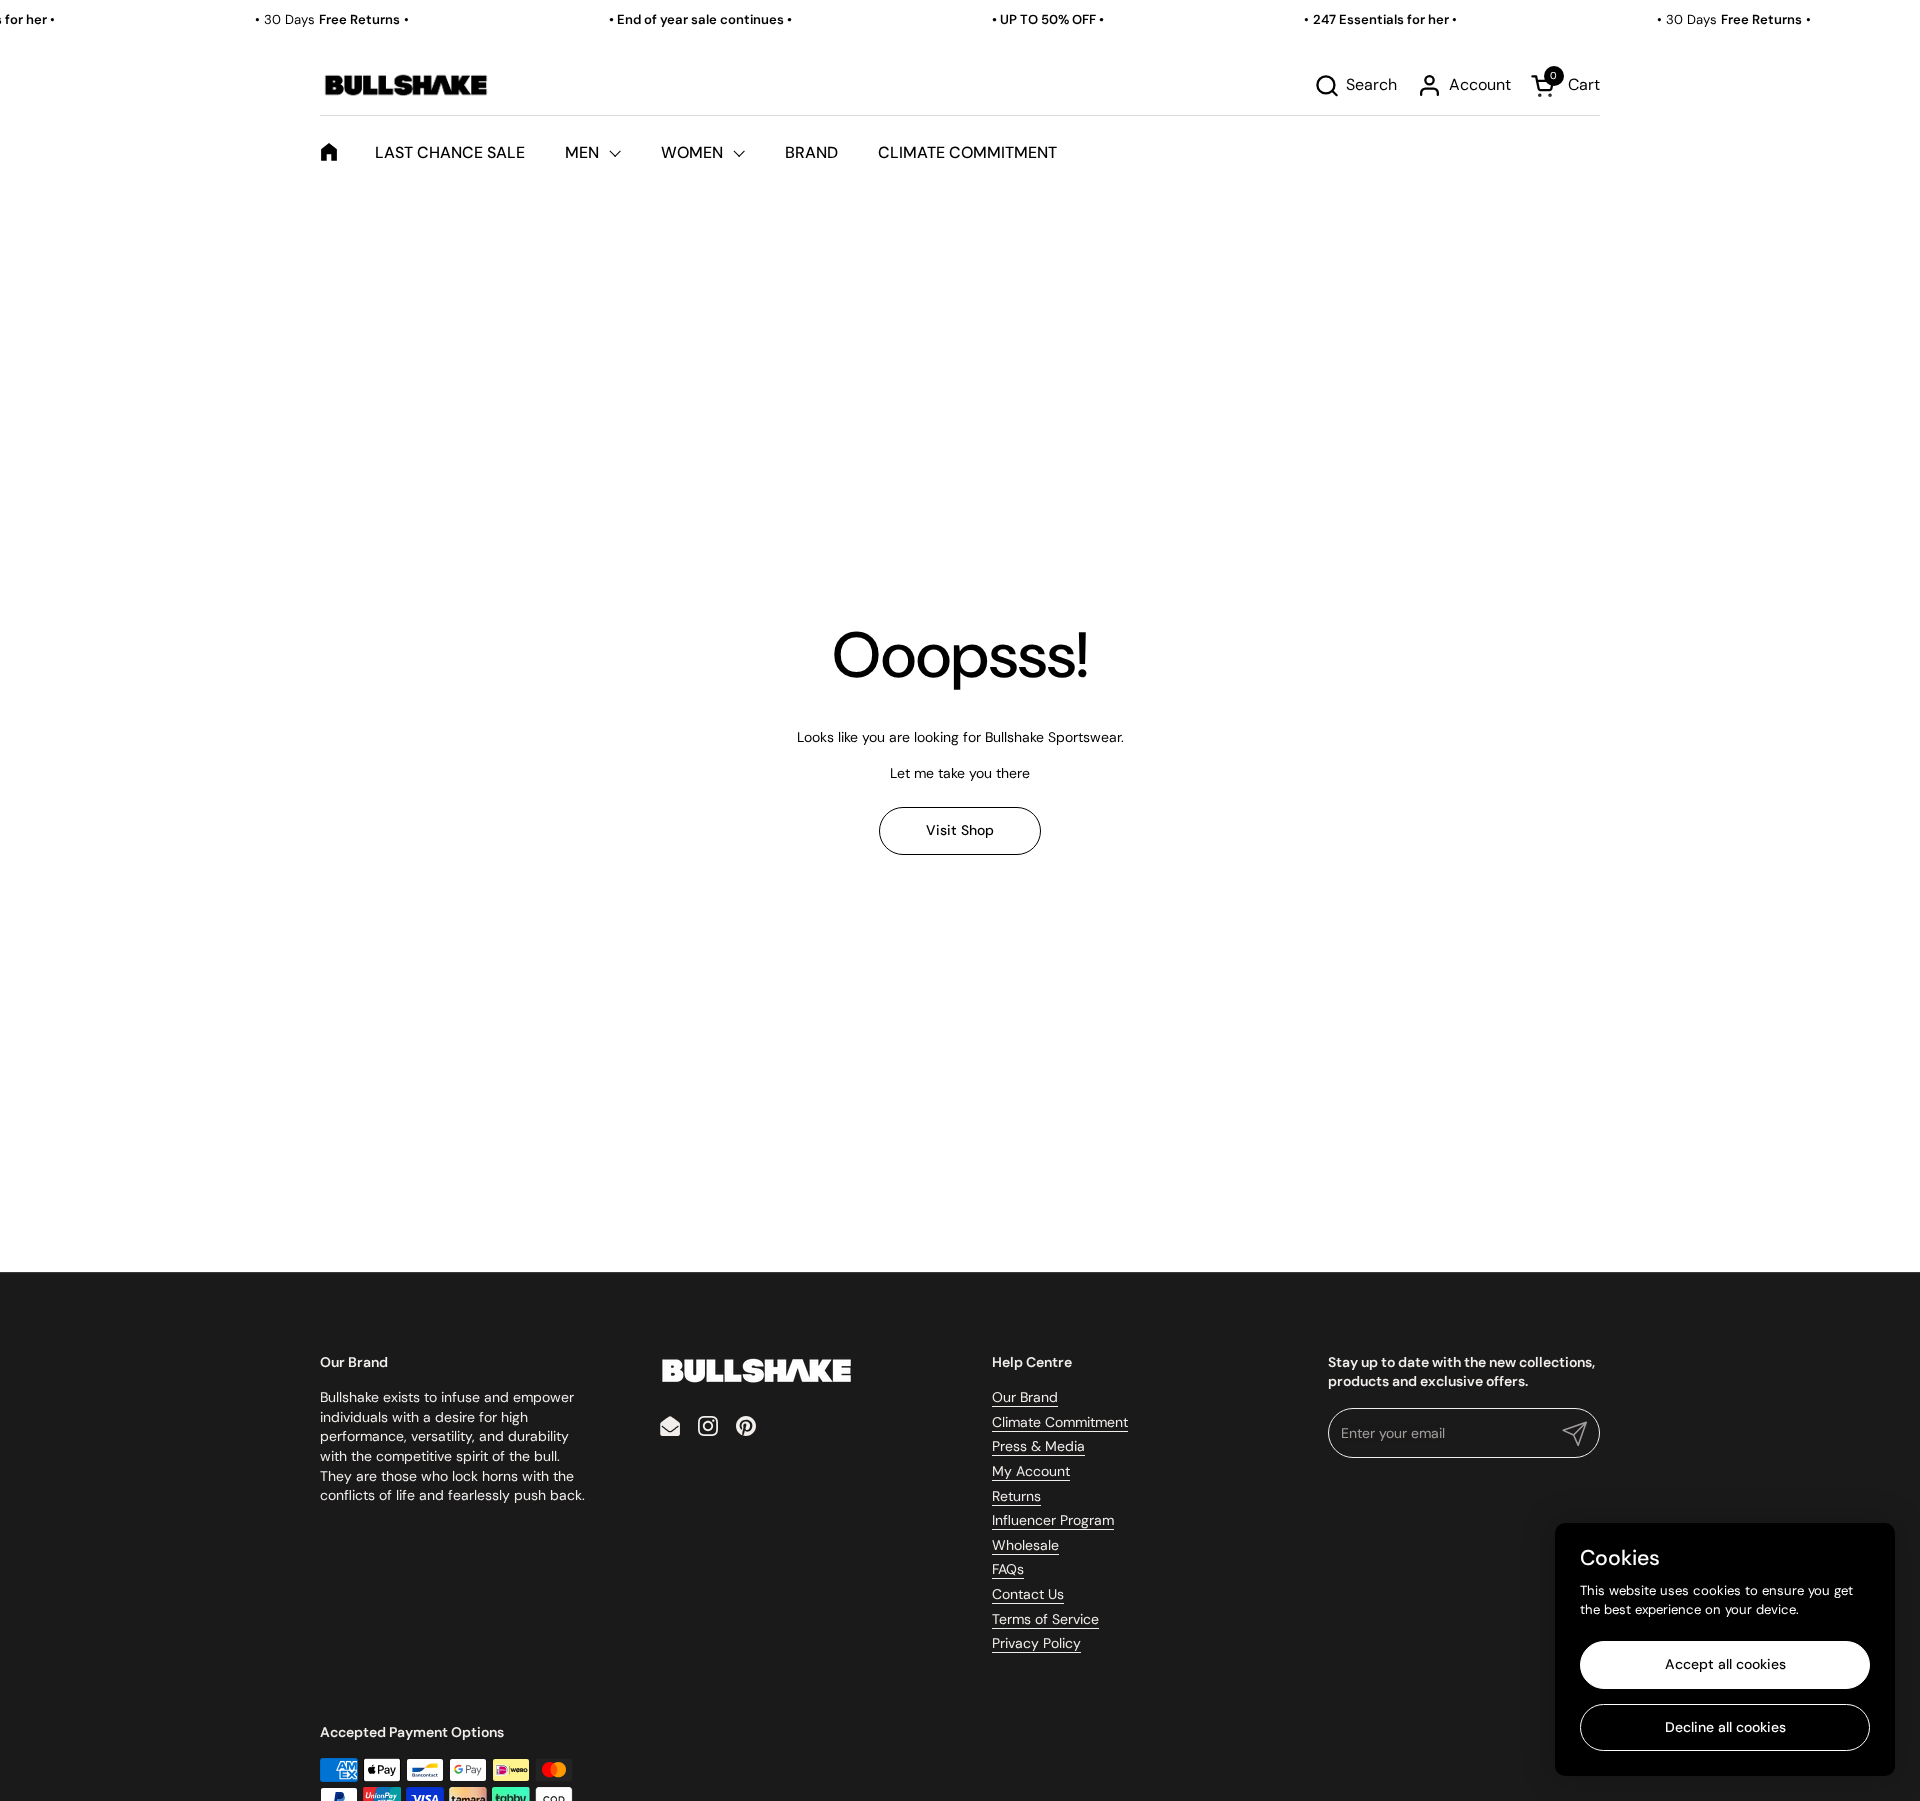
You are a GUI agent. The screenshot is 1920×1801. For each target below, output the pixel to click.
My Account (1031, 1471)
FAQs (1008, 1569)
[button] (1355, 85)
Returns (1016, 1496)
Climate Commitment (1060, 1422)
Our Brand (1025, 1397)
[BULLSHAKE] (405, 85)
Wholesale (1025, 1545)
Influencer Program (1053, 1520)
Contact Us (1028, 1594)
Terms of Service (1045, 1619)
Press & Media (1038, 1446)
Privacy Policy (1036, 1643)
